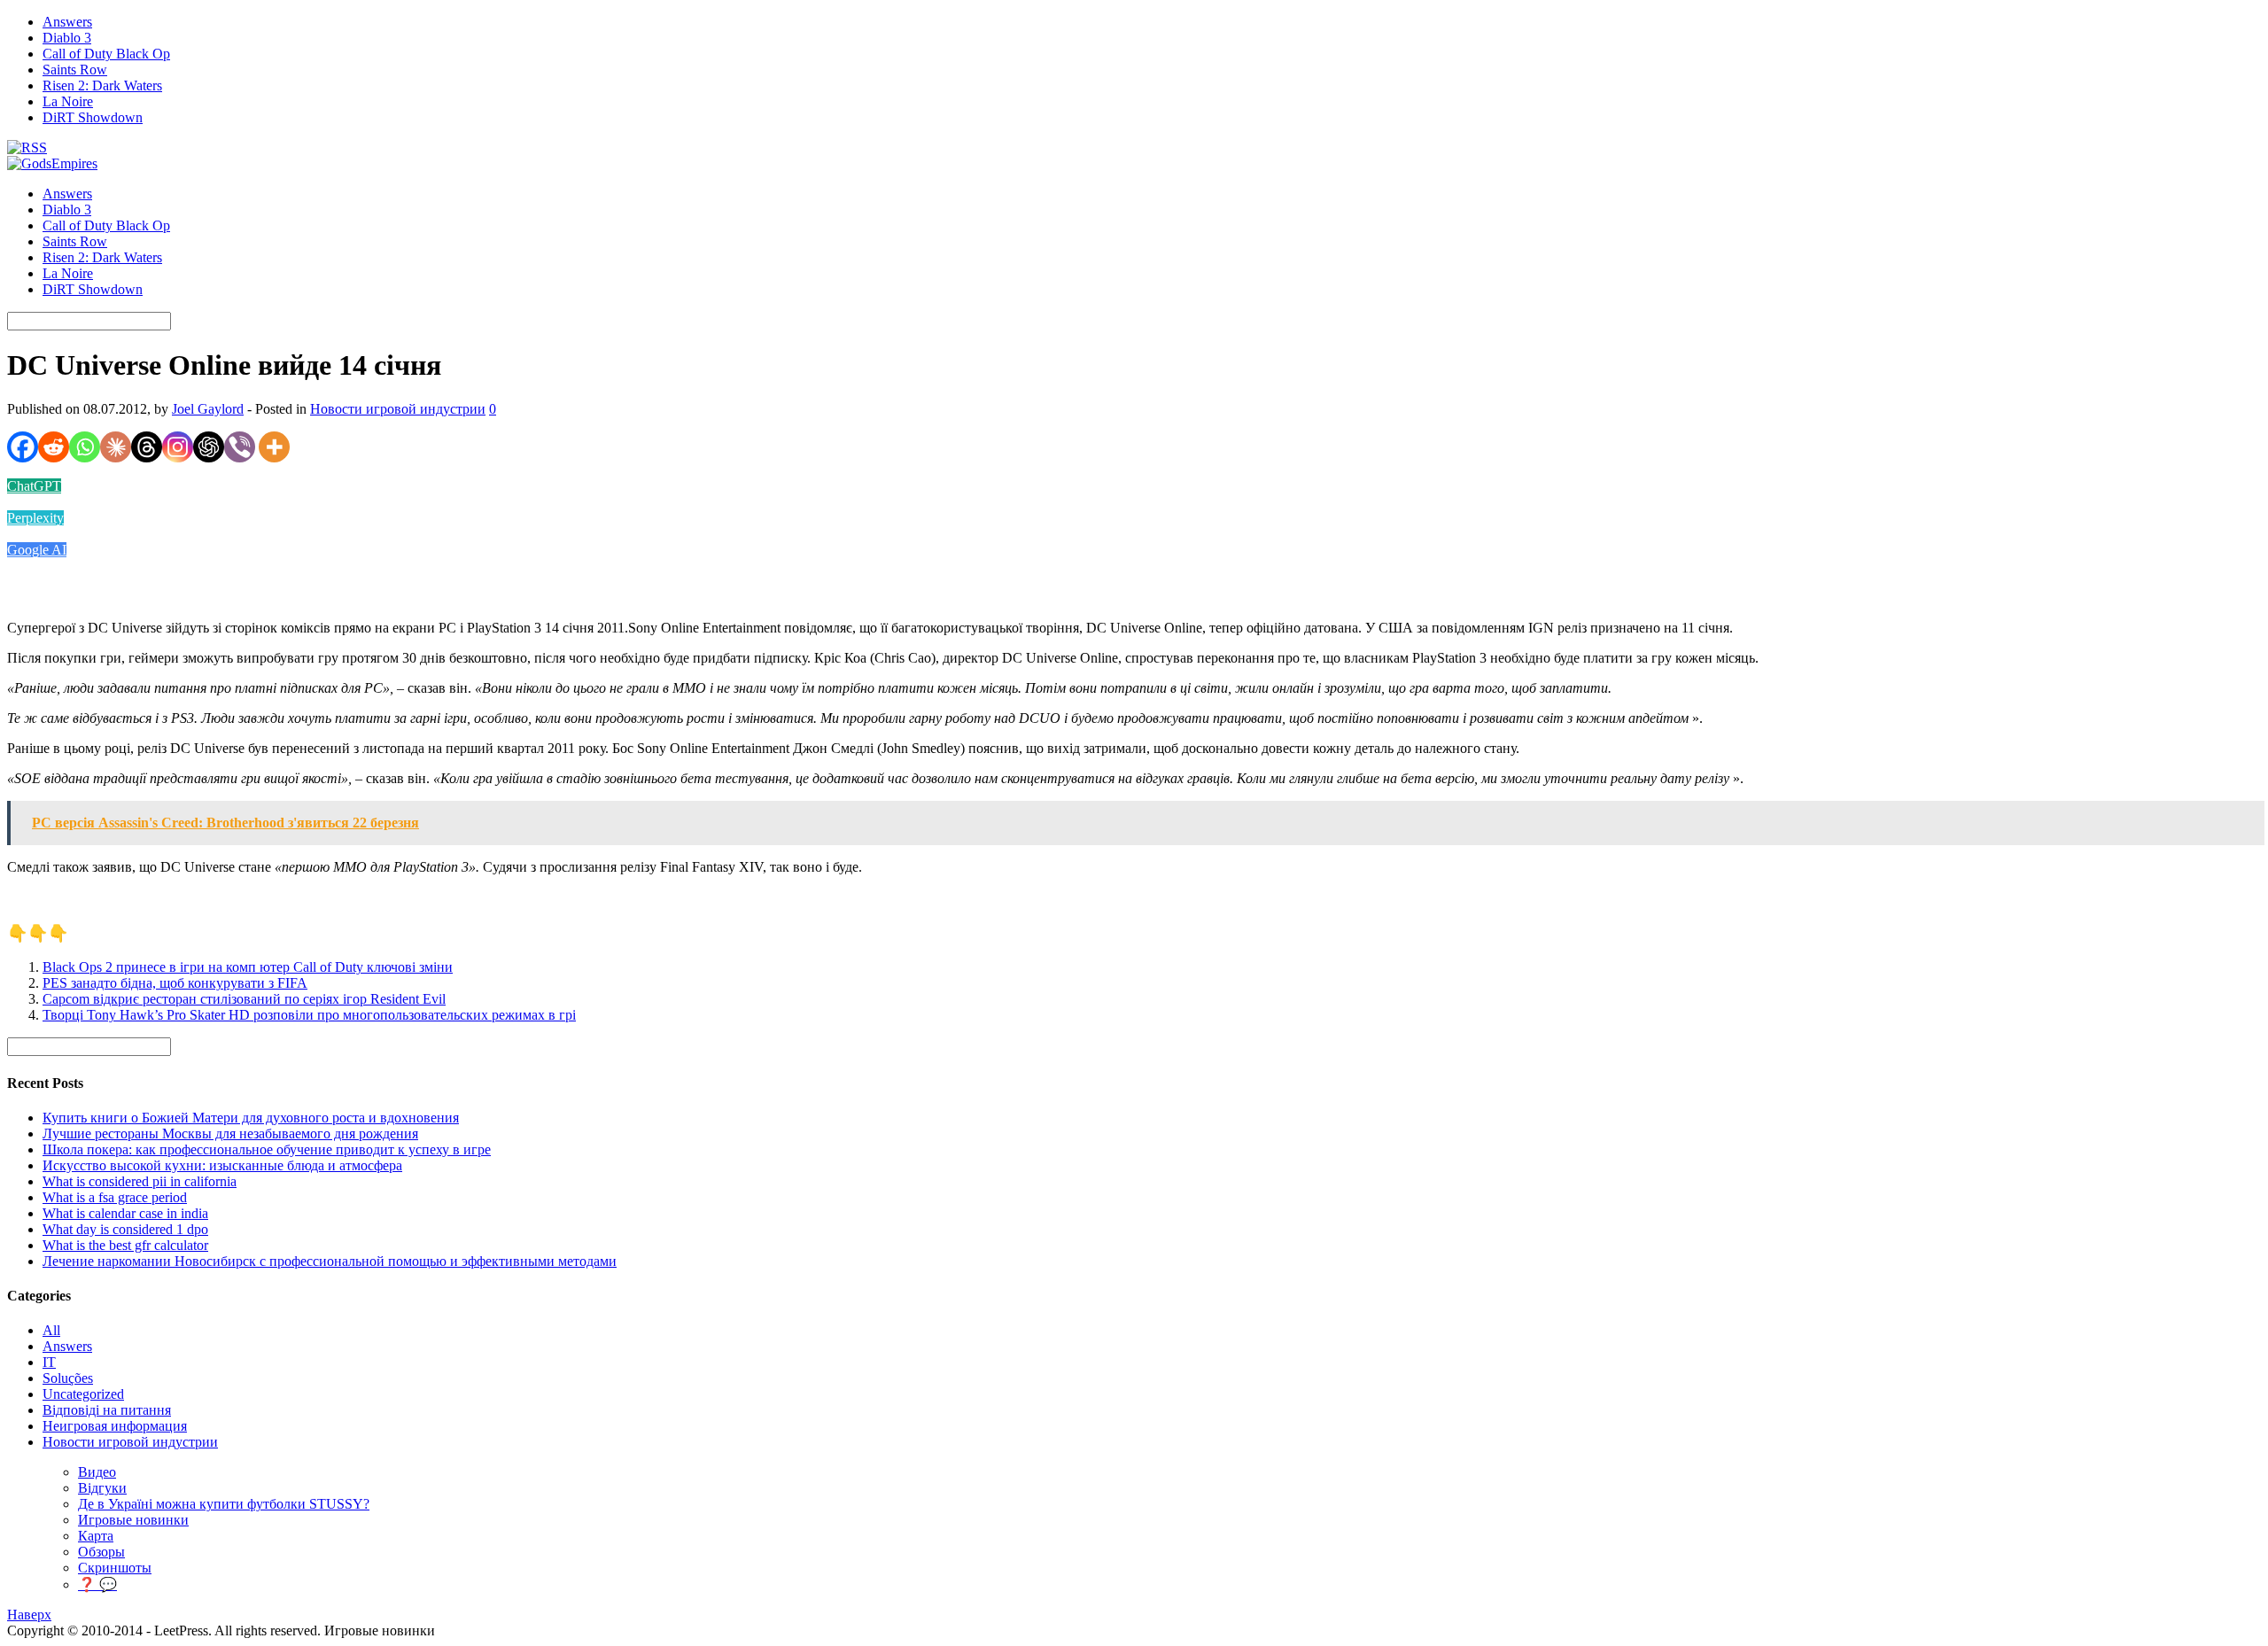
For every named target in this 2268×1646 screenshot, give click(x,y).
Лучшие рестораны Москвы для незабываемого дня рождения (230, 1134)
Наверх (29, 1615)
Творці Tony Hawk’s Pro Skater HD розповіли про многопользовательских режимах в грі (309, 1015)
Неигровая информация (115, 1426)
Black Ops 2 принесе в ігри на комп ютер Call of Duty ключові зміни (248, 967)
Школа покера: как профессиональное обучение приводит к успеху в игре (267, 1149)
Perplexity (35, 518)
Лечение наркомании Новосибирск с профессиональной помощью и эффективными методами (330, 1261)
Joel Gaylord (208, 409)
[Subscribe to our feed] (27, 148)
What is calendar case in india (125, 1213)
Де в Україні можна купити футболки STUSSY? (224, 1504)
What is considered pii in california (140, 1181)
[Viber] (240, 447)
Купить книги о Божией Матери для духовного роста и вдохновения (251, 1118)
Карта (96, 1536)
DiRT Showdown (93, 117)
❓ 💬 (97, 1584)
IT (49, 1362)
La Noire (68, 101)
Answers (67, 22)
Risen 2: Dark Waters (102, 85)
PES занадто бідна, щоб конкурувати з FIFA (175, 983)
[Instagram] (178, 447)
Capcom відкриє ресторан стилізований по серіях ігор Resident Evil (244, 999)
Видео (97, 1472)
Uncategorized (83, 1394)
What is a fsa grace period (115, 1197)
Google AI (37, 550)
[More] (274, 447)
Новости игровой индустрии (398, 409)
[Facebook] (23, 447)
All (51, 1330)
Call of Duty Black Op (106, 54)
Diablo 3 (67, 38)
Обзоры (101, 1552)
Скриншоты (115, 1568)
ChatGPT (34, 486)
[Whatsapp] (85, 447)
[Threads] (147, 447)
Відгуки (102, 1488)
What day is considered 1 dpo (125, 1229)
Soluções (68, 1378)
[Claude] (116, 447)
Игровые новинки (133, 1520)
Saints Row (75, 70)
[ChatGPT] (209, 447)
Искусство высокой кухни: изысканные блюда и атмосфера (222, 1165)
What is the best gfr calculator (125, 1245)
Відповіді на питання (107, 1410)
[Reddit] (54, 447)
